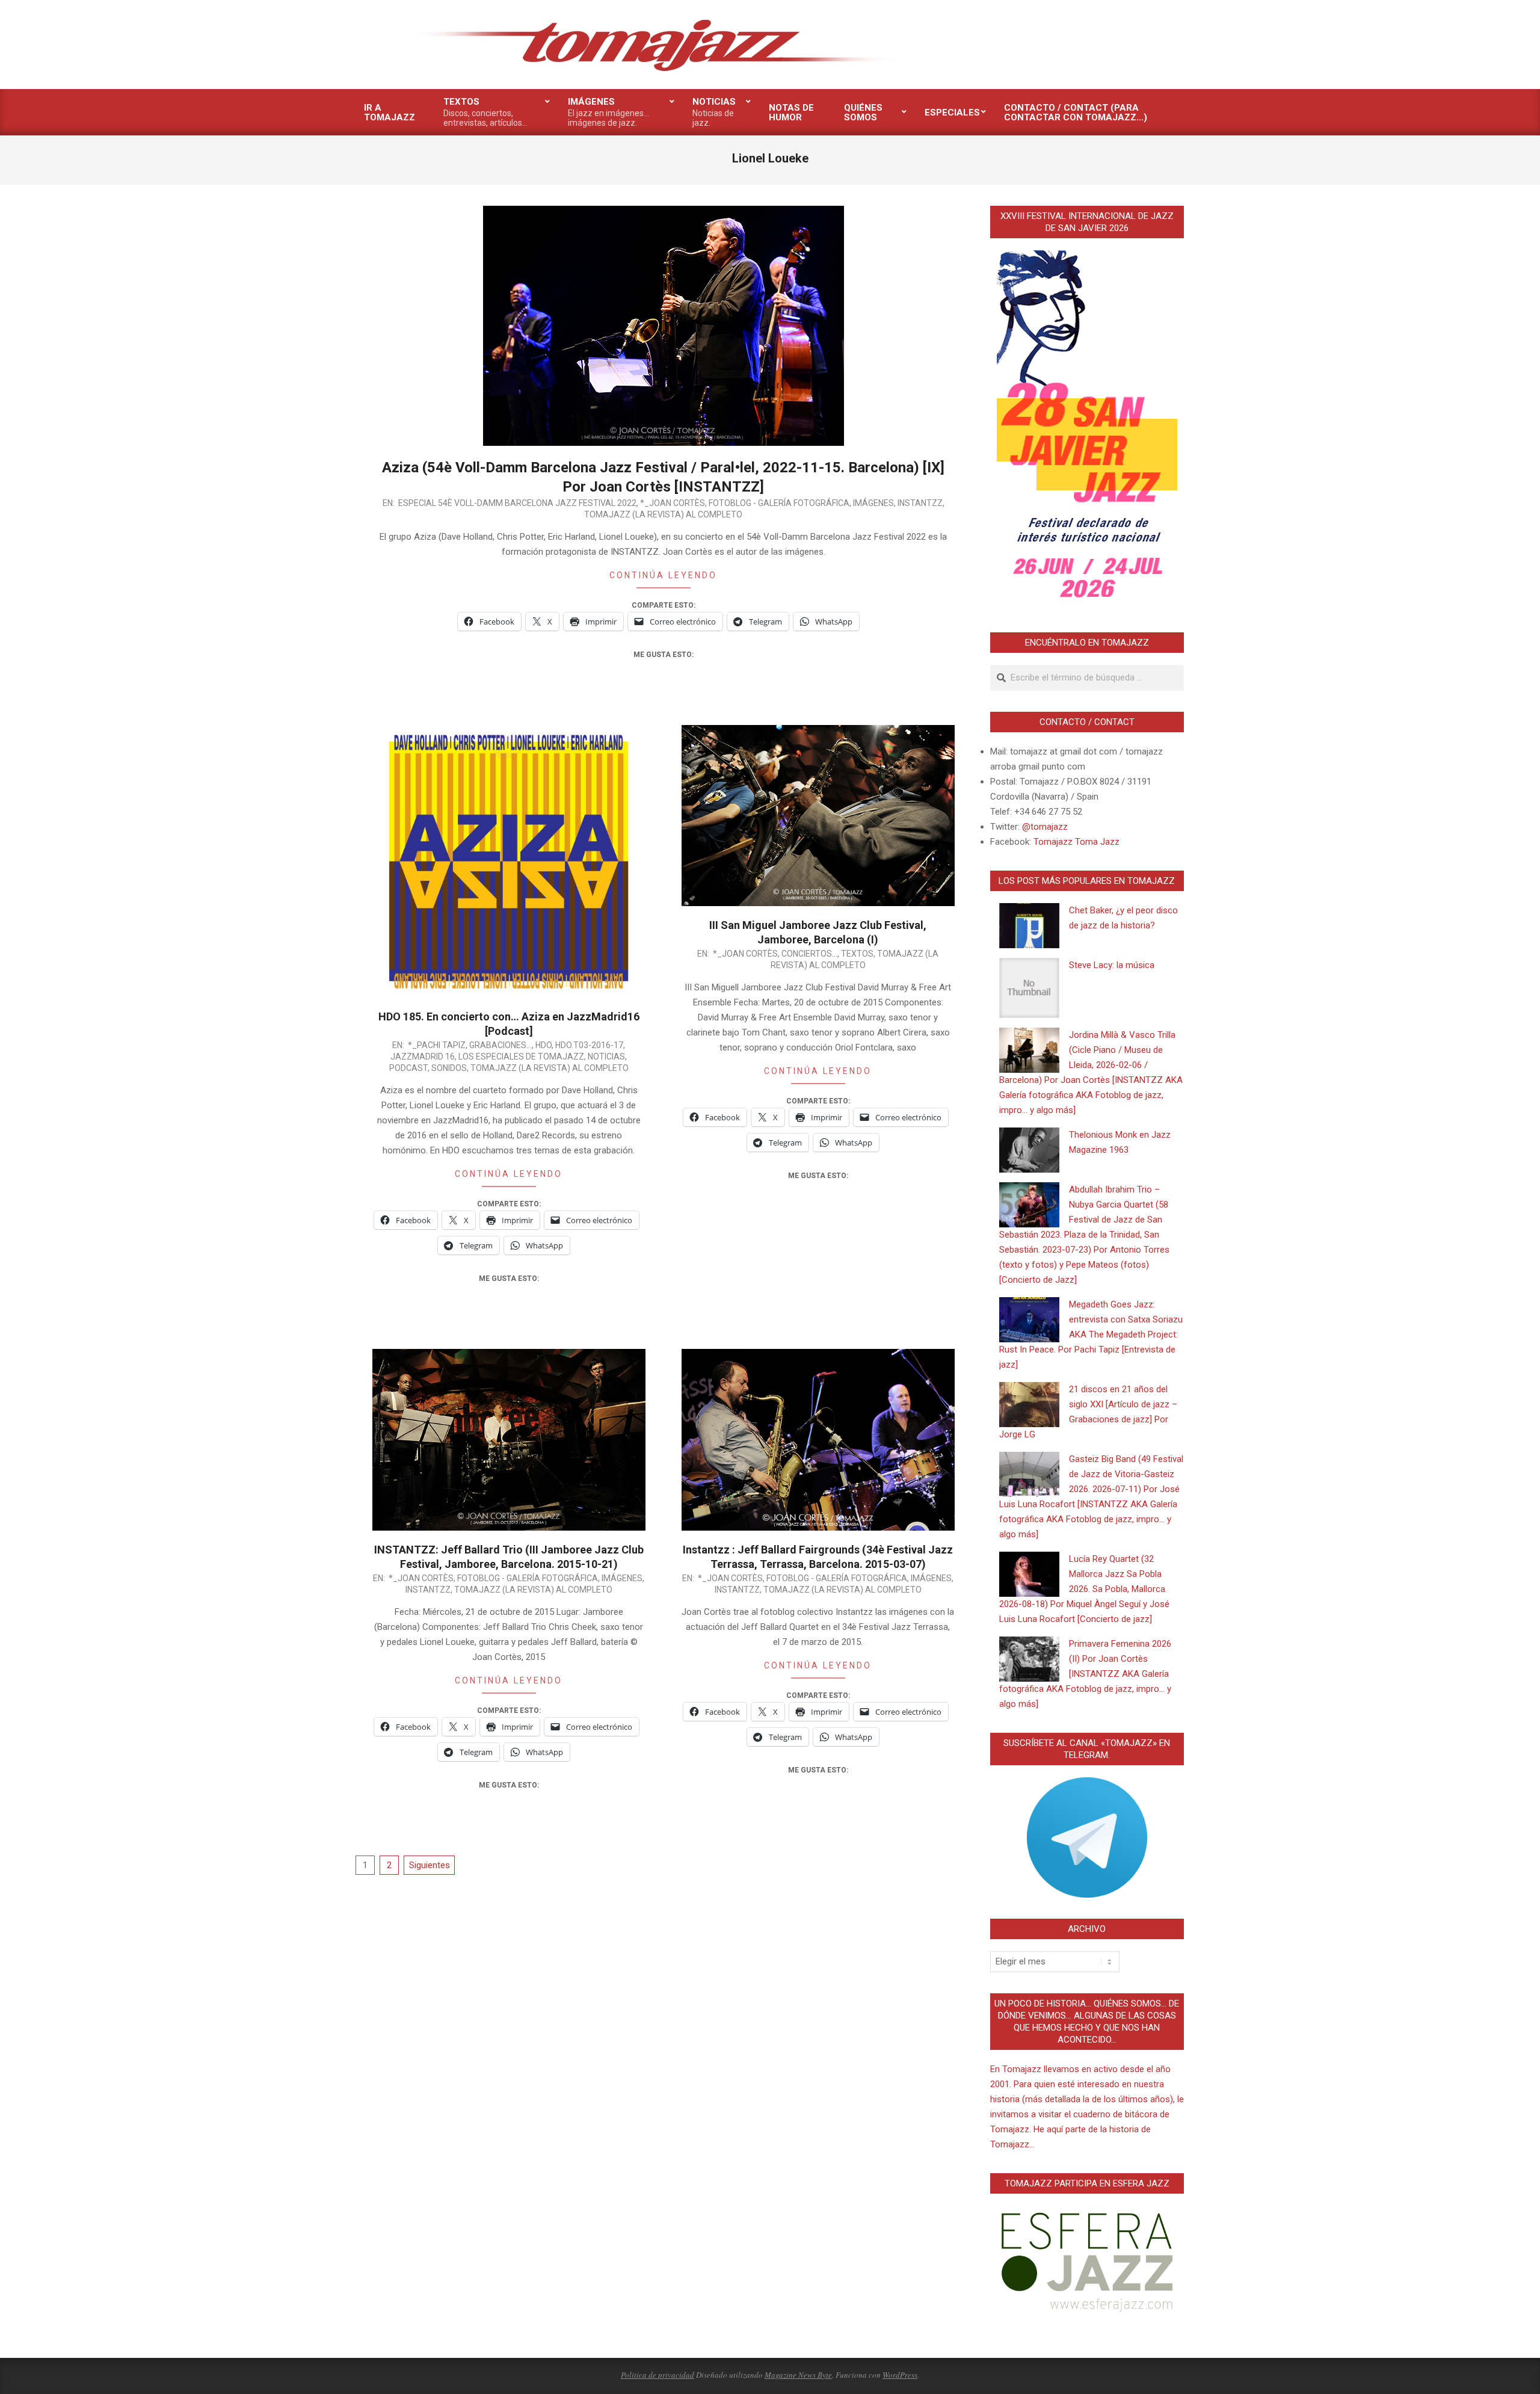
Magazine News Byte (798, 2375)
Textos (857, 954)
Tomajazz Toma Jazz (1076, 842)
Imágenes (873, 503)
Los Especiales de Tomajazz (521, 1057)
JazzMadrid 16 (423, 1057)
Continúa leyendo (663, 575)
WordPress (900, 2375)
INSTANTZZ (920, 503)
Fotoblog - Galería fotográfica (779, 503)
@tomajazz (1045, 827)
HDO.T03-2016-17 (589, 1045)
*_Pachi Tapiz (437, 1045)
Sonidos (449, 1068)
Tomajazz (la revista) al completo (663, 514)
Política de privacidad (658, 2375)
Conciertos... (809, 954)
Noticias (606, 1057)
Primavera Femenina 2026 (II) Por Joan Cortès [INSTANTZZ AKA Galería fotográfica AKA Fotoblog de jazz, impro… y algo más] (1085, 1674)
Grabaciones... (500, 1045)
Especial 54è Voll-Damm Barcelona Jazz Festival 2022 (517, 503)
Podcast (408, 1068)
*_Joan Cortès (673, 503)
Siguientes (430, 1865)
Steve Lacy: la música (1112, 965)
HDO (544, 1045)
